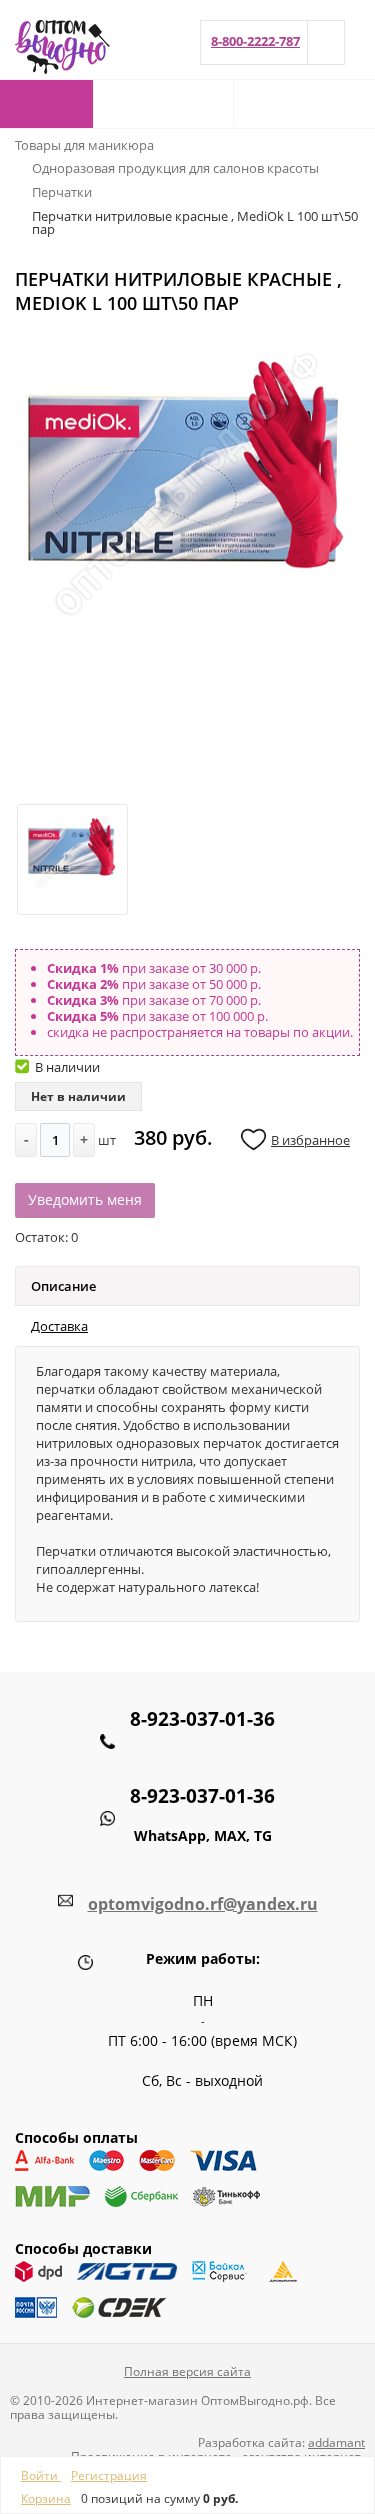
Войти (41, 2475)
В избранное (310, 1140)
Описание (63, 1286)
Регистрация (109, 2475)
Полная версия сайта (187, 2371)
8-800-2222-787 (255, 41)
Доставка (59, 1326)
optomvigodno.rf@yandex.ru (203, 1904)
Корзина (46, 2498)
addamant (336, 2442)
